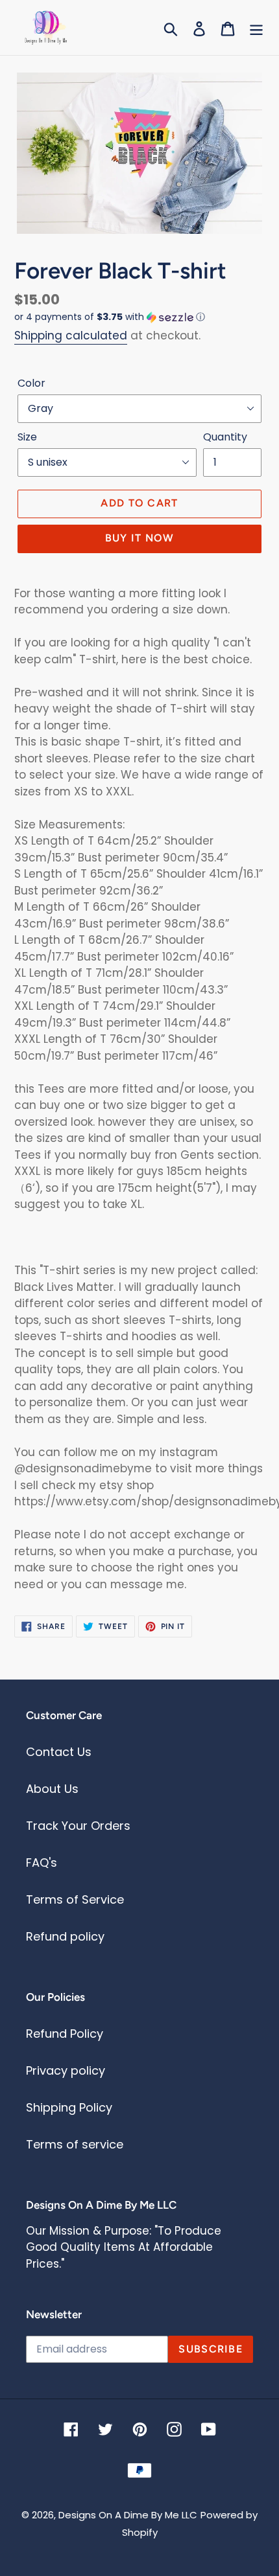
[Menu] (256, 28)
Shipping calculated (71, 336)
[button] (139, 317)
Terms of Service (75, 1899)
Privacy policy (66, 2070)
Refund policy (65, 1936)
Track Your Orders (78, 1826)
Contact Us (59, 1752)
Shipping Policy (69, 2107)
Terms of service (75, 2144)
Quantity (225, 437)
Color (31, 383)
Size (27, 437)
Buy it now (140, 538)
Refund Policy (65, 2034)
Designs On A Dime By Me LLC (128, 2515)
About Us (52, 1789)
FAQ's (42, 1863)
